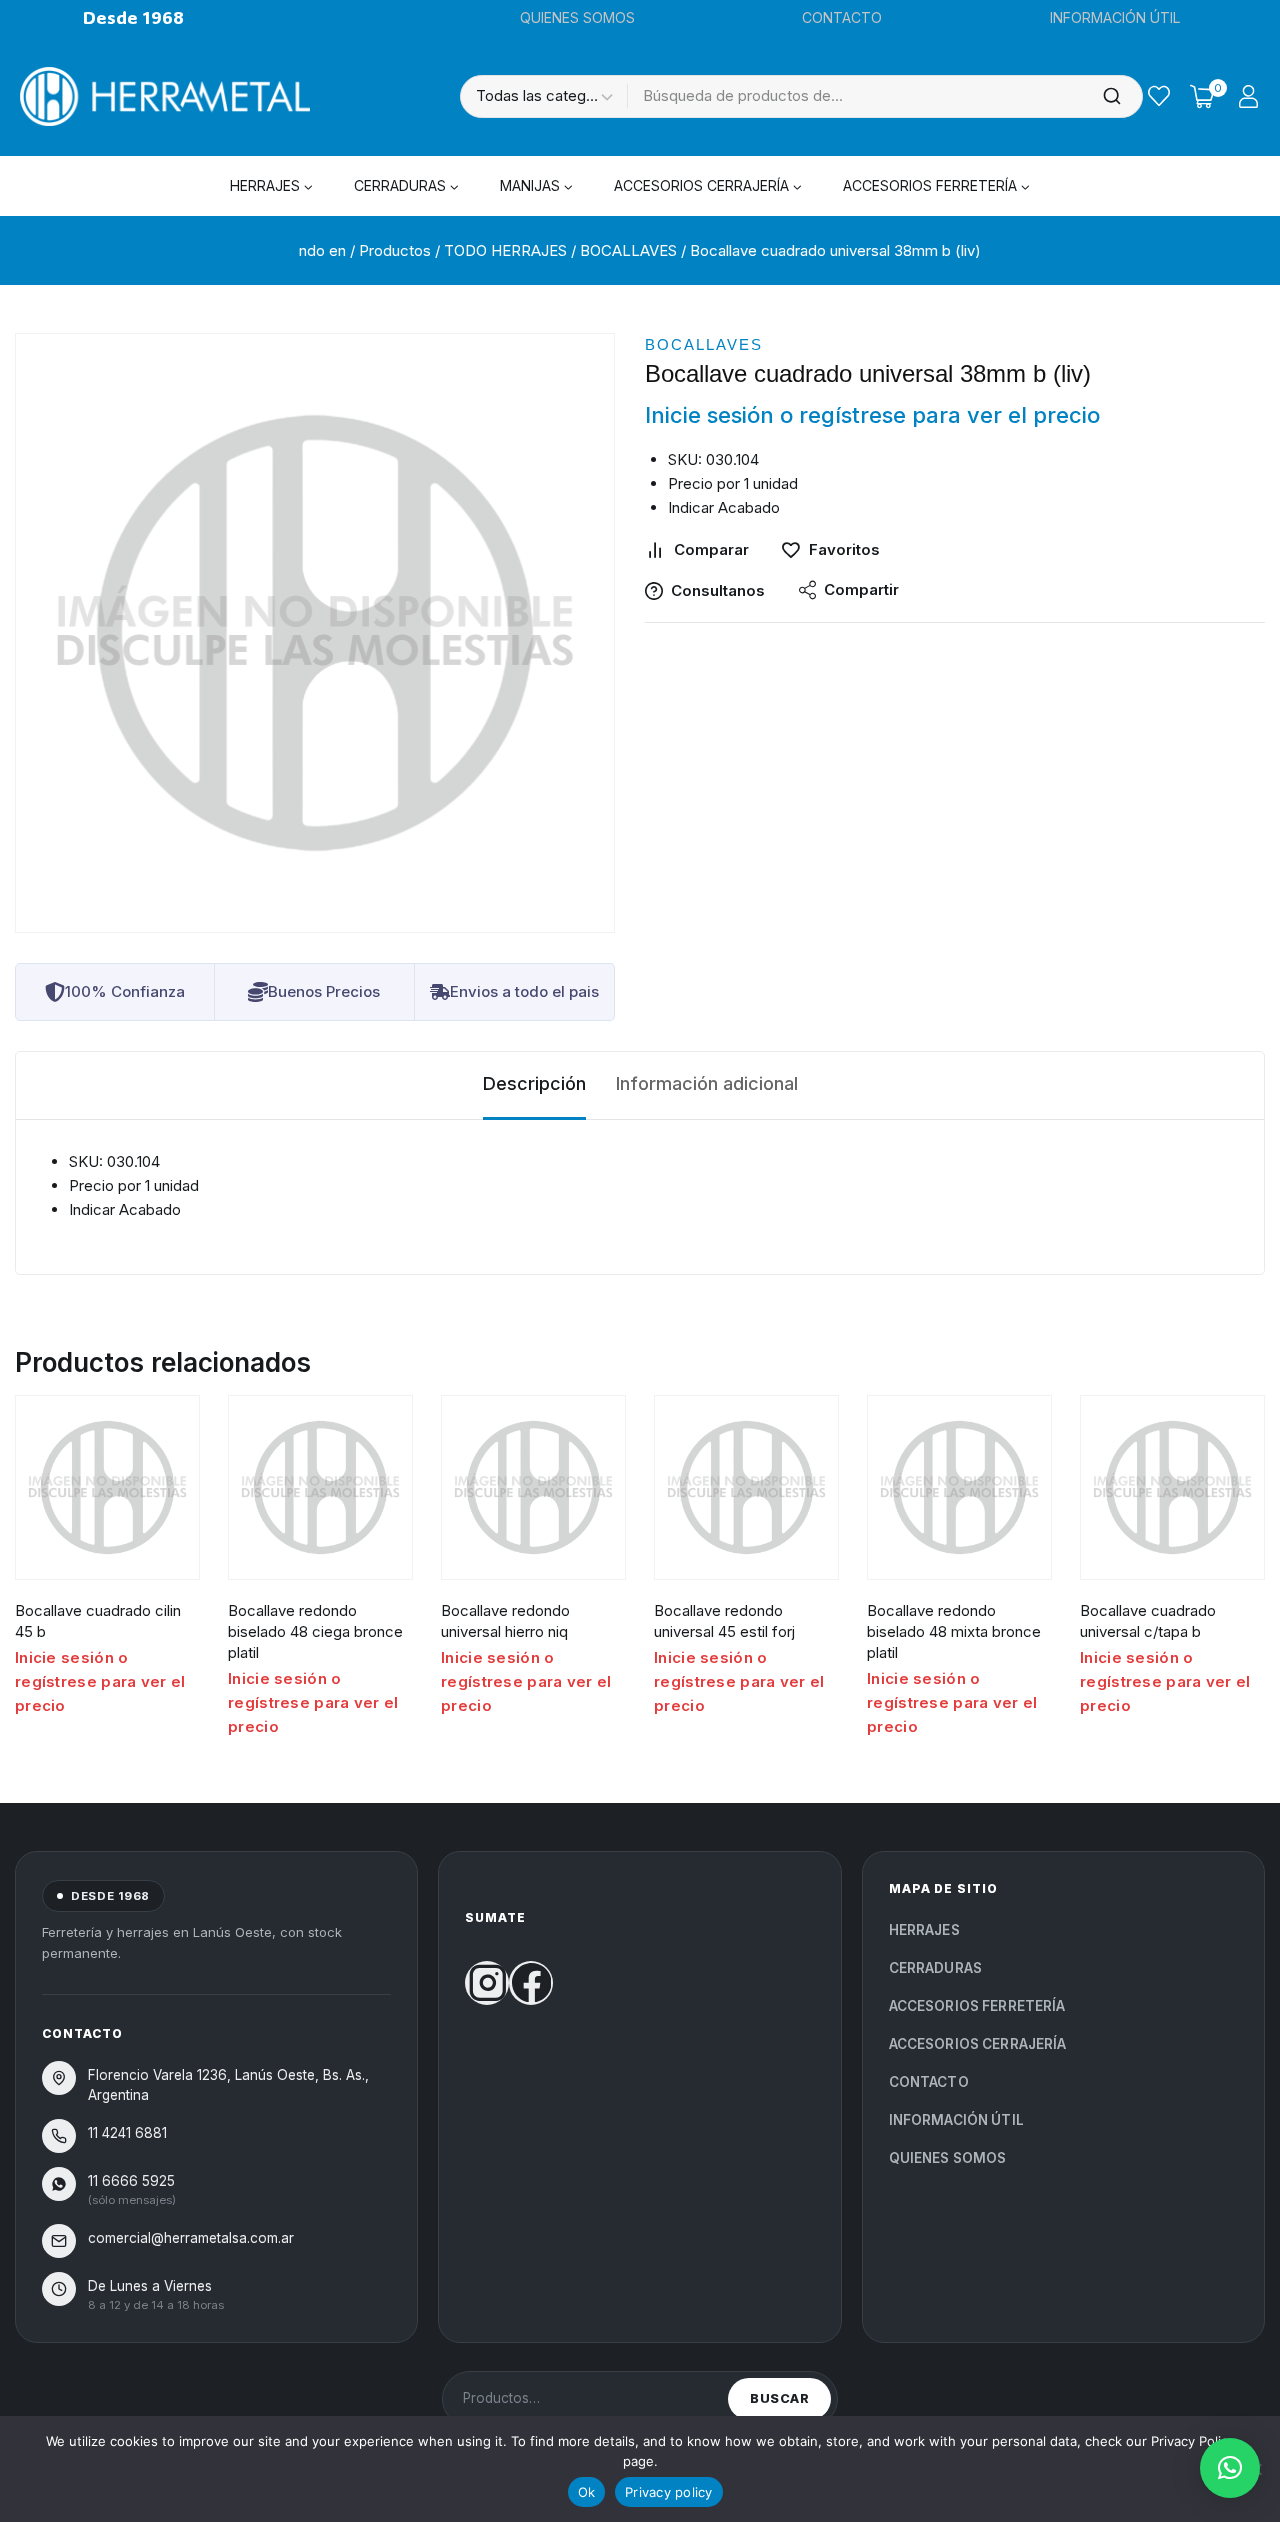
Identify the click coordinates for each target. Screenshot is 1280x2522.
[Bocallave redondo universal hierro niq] (533, 1487)
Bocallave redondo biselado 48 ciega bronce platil (315, 1631)
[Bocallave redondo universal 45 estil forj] (746, 1487)
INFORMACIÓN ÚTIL (1115, 17)
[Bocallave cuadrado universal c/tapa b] (1172, 1487)
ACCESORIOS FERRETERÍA (977, 2006)
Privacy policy (669, 2492)
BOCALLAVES (704, 344)
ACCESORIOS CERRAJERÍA (978, 2044)
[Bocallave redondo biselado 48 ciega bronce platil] (320, 1487)
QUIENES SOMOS (577, 17)
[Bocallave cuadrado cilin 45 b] (107, 1487)
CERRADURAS (935, 1968)
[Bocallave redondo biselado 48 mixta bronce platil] (959, 1487)
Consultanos (718, 590)
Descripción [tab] (534, 1083)
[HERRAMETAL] (165, 96)
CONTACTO (842, 17)
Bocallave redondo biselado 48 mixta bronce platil (954, 1631)
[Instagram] (487, 1983)
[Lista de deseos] (1159, 96)
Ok (587, 2492)
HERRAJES (924, 1930)
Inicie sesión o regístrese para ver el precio (872, 415)
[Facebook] (531, 1983)
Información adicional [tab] (707, 1083)
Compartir (861, 589)
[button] (1230, 2468)
